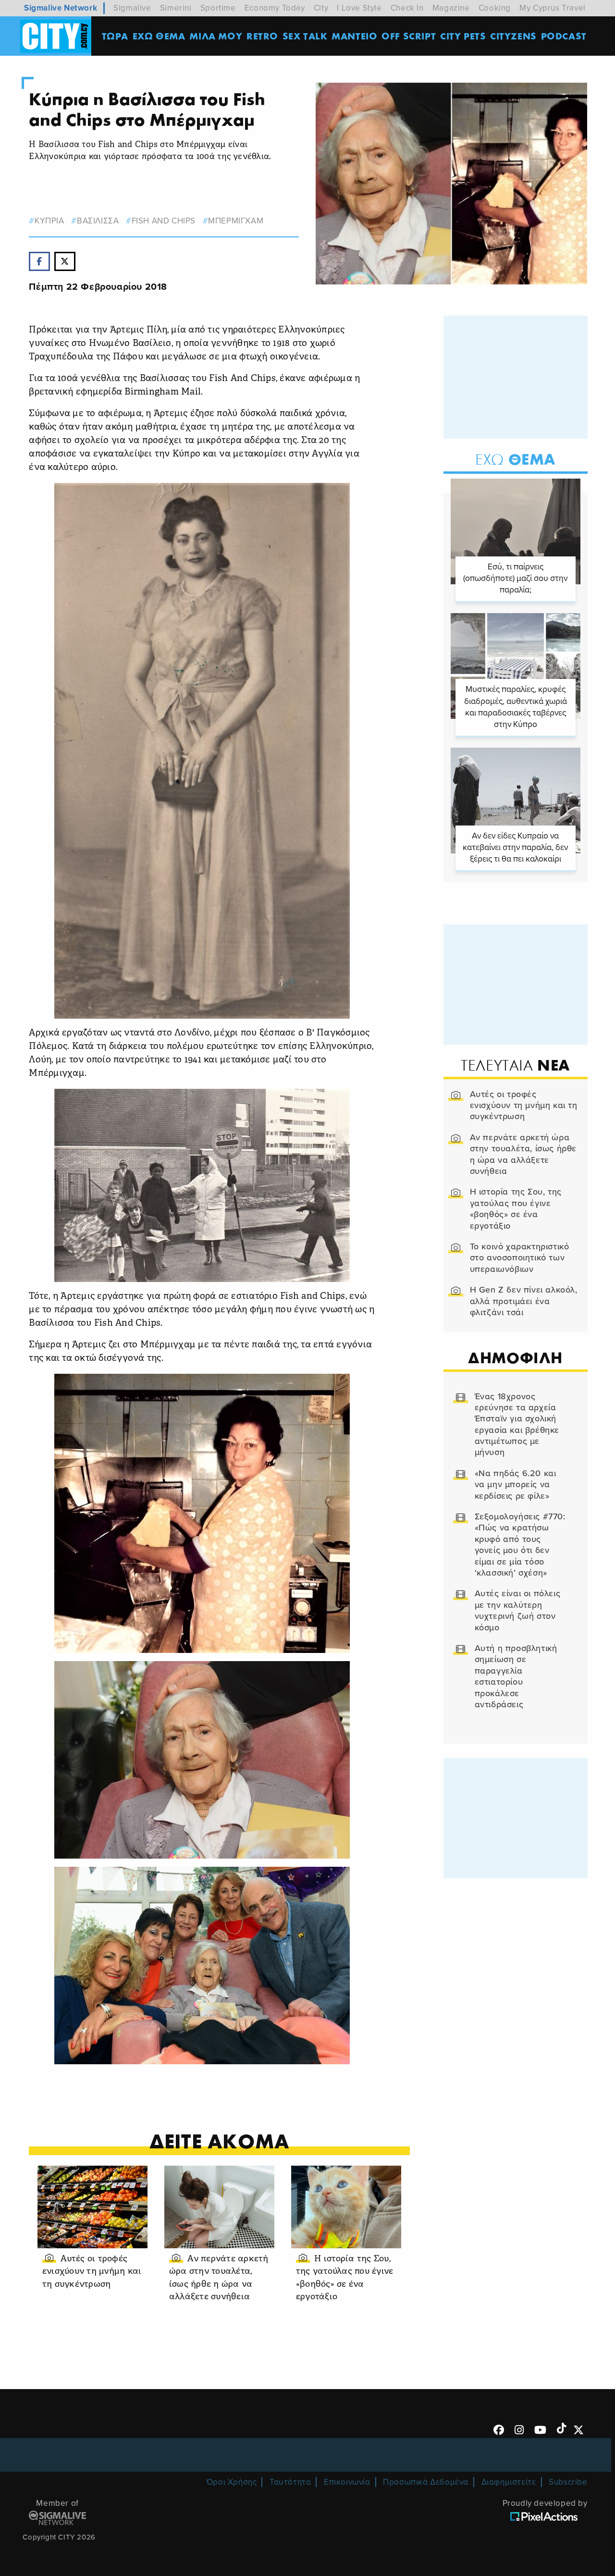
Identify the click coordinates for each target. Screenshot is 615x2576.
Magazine (451, 8)
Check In (407, 8)
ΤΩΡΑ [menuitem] (115, 36)
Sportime (218, 8)
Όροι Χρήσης (232, 2482)
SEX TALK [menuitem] (305, 36)
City (321, 8)
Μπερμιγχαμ (236, 221)
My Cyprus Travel (553, 8)
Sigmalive (132, 8)
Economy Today (275, 8)
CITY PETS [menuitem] (463, 36)
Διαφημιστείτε (509, 2482)
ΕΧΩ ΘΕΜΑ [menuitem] (159, 36)
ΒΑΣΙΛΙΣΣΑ (98, 221)
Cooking (495, 8)
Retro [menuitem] (262, 36)
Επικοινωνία (347, 2482)
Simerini (176, 8)
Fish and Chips (164, 221)
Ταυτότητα (290, 2482)
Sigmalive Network (61, 8)
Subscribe (568, 2482)
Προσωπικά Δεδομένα (426, 2482)
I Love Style (359, 8)
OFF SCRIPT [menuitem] (409, 36)
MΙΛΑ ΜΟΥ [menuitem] (216, 36)
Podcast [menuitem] (564, 36)
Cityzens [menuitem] (513, 36)
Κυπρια (49, 221)
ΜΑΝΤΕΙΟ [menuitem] (354, 36)
